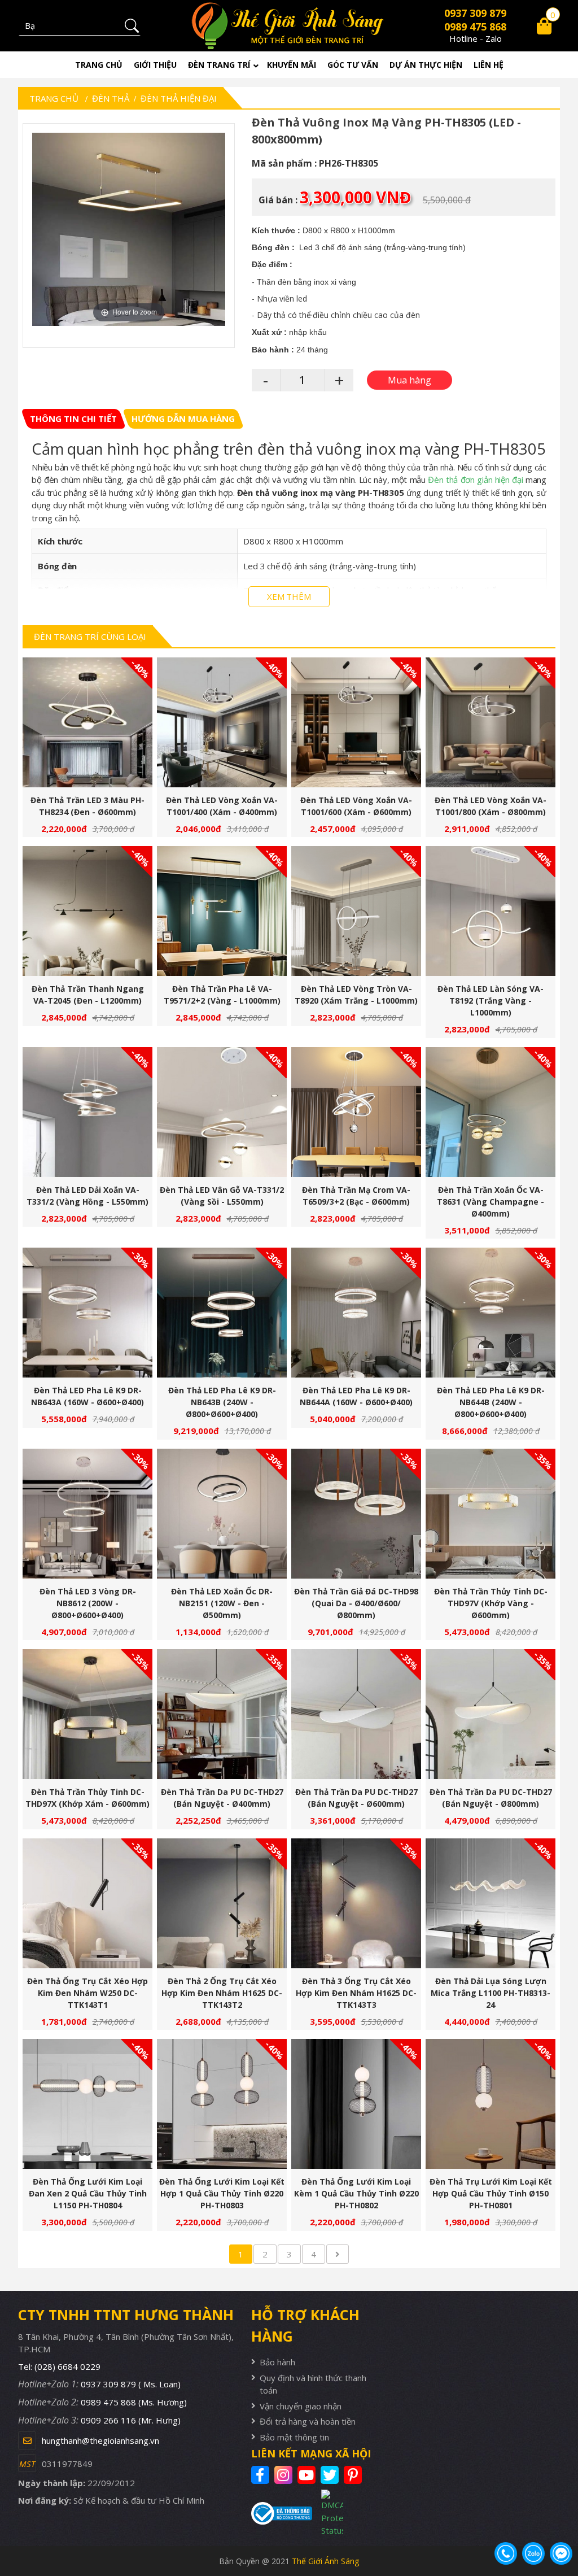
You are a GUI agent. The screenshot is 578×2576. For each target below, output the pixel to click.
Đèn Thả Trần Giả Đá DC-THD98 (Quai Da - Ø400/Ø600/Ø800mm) (356, 1603)
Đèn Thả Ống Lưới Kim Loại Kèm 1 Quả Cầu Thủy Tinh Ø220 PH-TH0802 (356, 2193)
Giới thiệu (155, 65)
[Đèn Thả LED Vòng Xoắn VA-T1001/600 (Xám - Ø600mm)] (356, 722)
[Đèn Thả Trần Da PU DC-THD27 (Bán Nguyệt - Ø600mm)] (356, 1714)
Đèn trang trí (219, 65)
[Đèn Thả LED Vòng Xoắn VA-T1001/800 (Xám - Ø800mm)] (491, 722)
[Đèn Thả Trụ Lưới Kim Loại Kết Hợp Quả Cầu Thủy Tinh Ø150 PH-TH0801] (491, 2104)
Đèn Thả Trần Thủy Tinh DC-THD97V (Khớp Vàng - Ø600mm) (491, 1603)
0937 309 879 (475, 13)
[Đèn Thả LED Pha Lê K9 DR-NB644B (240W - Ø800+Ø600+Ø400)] (491, 1313)
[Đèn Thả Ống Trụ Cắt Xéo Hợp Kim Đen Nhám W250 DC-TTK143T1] (87, 1903)
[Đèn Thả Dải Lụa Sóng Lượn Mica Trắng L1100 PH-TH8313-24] (491, 1903)
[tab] (73, 419)
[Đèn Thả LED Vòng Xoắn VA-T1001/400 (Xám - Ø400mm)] (222, 722)
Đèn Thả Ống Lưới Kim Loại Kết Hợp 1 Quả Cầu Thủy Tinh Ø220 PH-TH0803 (222, 2193)
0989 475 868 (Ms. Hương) (134, 2402)
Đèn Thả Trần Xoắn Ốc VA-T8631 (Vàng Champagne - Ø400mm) (491, 1202)
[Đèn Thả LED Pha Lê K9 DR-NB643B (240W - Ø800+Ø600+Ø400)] (222, 1313)
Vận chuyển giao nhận (301, 2406)
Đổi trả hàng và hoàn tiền (308, 2421)
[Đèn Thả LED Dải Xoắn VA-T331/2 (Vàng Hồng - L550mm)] (87, 1112)
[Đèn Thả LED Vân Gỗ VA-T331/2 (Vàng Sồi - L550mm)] (222, 1112)
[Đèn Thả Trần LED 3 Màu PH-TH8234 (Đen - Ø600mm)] (87, 722)
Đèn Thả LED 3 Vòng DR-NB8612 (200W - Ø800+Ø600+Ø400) (88, 1603)
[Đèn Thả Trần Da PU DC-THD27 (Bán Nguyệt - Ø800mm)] (491, 1714)
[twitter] (331, 2475)
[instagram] (285, 2475)
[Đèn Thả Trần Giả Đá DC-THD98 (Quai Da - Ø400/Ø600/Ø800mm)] (356, 1514)
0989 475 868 (475, 27)
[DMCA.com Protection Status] (327, 2513)
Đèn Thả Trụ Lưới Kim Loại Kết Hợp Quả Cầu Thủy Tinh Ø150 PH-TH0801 (491, 2193)
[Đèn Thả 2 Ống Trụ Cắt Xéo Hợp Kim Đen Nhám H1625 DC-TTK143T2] (222, 1903)
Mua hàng (92, 729)
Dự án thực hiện (426, 65)
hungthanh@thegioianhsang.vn (100, 2440)
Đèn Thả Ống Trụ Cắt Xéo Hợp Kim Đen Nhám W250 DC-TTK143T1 (87, 1993)
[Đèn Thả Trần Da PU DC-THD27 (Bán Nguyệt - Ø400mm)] (222, 1714)
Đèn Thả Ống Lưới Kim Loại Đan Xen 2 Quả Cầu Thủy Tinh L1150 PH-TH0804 (88, 2193)
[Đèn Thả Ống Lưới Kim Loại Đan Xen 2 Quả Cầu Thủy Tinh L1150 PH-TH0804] (87, 2104)
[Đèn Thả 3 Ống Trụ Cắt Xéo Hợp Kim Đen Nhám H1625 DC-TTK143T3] (356, 1903)
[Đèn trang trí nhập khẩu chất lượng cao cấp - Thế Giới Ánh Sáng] (289, 26)
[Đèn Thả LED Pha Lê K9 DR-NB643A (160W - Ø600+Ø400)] (87, 1313)
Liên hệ (489, 65)
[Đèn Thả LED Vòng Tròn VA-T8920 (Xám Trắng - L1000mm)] (356, 911)
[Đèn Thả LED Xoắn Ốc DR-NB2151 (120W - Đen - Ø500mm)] (222, 1514)
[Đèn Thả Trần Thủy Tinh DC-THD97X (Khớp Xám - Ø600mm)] (87, 1714)
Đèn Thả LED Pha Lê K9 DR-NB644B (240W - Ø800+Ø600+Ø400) (491, 1402)
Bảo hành (277, 2362)
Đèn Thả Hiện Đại (179, 98)
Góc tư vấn (353, 65)
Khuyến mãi (292, 65)
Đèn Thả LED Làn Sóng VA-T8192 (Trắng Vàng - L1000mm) (491, 1001)
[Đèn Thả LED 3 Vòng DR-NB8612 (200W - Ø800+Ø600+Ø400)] (87, 1514)
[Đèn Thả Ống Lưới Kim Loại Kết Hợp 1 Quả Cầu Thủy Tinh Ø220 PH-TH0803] (222, 2104)
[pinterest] (354, 2475)
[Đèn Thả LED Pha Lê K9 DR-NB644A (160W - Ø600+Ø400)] (356, 1313)
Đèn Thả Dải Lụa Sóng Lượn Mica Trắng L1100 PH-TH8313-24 (491, 1993)
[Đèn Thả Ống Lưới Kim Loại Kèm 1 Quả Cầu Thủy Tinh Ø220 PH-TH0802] (356, 2104)
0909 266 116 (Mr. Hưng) (131, 2420)
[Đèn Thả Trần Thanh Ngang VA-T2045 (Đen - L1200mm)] (87, 911)
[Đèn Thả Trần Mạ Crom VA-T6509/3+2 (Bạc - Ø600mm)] (356, 1112)
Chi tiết (83, 729)
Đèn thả (111, 98)
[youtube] (308, 2475)
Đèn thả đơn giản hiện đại (475, 480)
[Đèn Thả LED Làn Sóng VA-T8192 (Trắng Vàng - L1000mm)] (491, 911)
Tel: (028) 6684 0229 (59, 2366)
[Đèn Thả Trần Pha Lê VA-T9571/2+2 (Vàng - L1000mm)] (222, 911)
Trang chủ (99, 65)
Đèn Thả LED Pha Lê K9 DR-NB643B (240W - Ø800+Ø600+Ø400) (222, 1402)
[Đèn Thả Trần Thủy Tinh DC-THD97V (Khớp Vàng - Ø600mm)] (491, 1514)
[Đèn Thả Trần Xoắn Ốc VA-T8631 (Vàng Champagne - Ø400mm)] (491, 1112)
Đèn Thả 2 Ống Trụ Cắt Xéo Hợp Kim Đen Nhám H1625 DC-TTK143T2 (222, 1993)
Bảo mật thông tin (294, 2437)
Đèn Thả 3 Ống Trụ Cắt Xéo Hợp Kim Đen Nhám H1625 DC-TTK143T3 (356, 1993)
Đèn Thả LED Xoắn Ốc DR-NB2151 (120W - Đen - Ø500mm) (222, 1603)
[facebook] (262, 2475)
